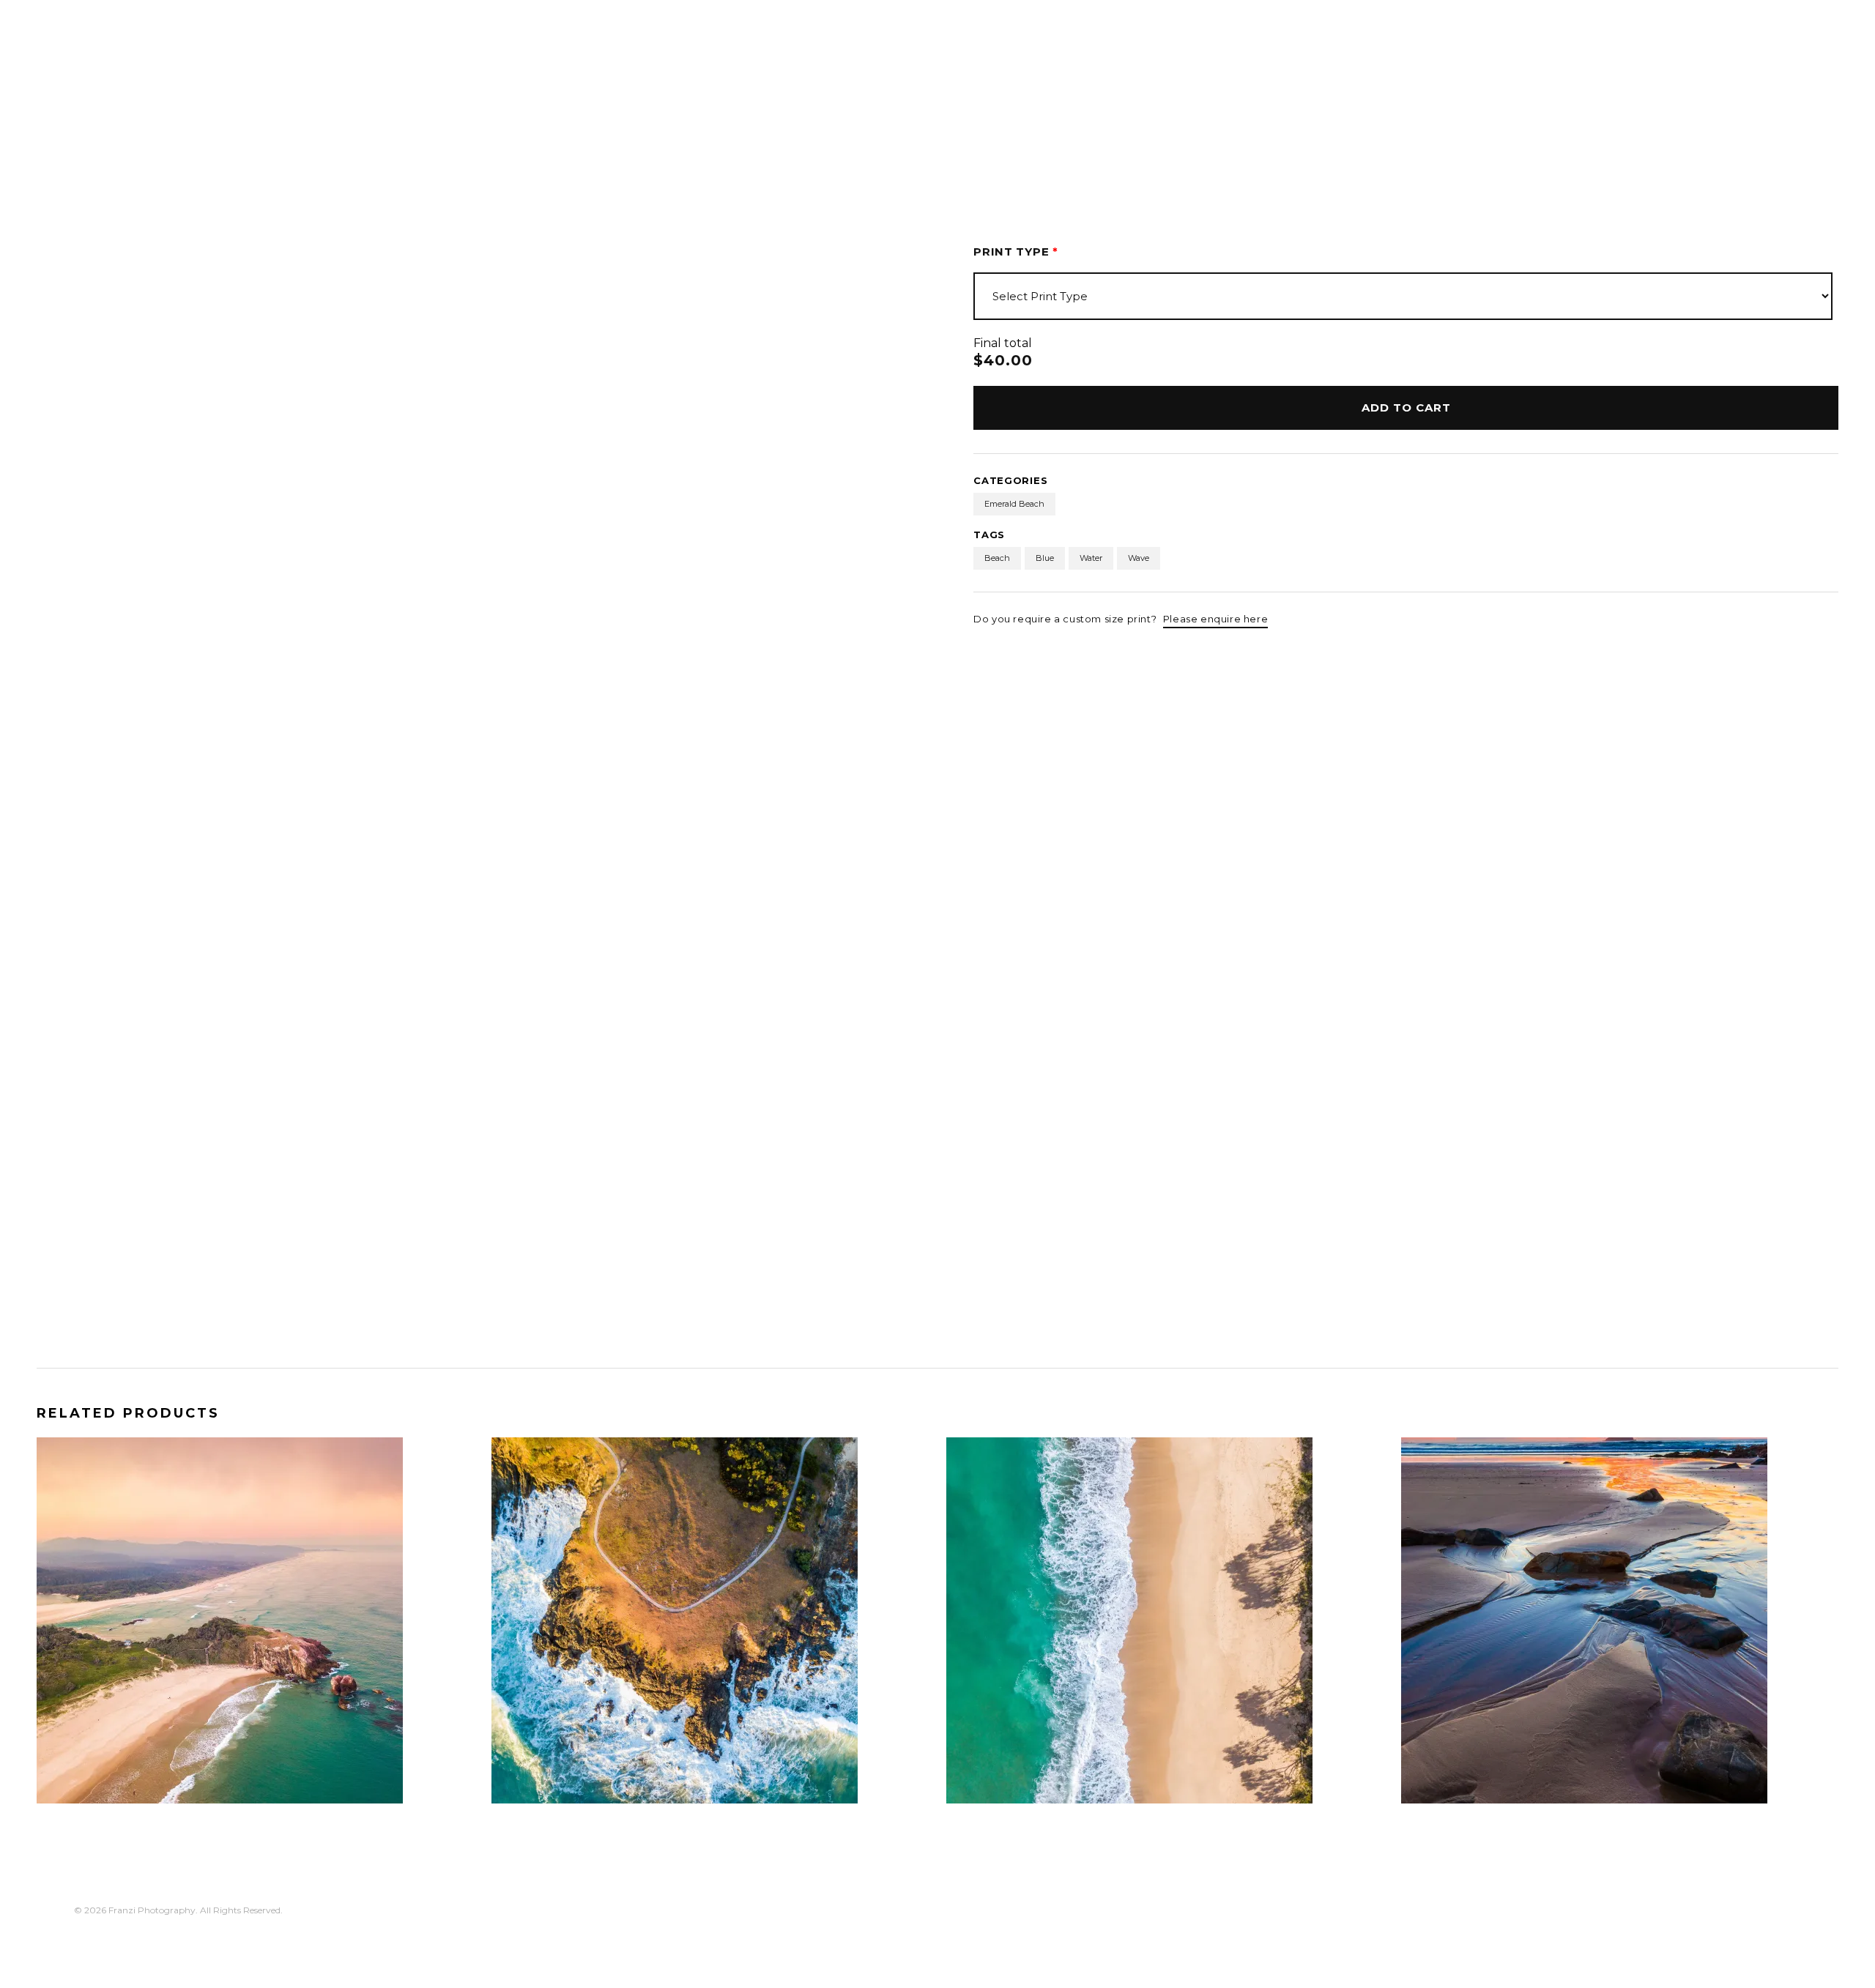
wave (1139, 558)
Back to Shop (118, 152)
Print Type (1016, 252)
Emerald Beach (1014, 504)
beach (997, 558)
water (1091, 558)
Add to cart (1406, 407)
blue (1045, 558)
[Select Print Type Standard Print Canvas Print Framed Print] (1403, 296)
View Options (103, 1777)
